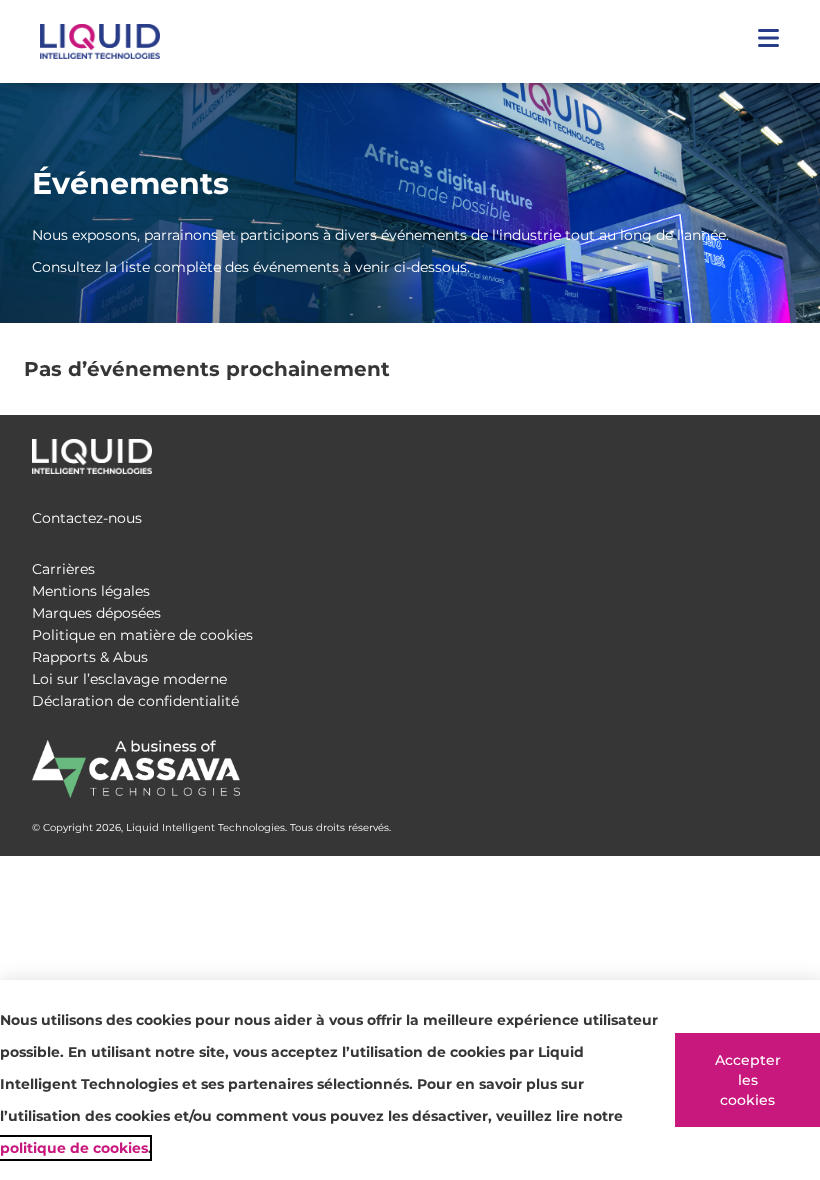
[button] (768, 41)
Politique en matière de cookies (142, 635)
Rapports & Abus (90, 657)
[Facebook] (696, 451)
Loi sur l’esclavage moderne (129, 679)
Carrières (63, 569)
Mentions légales (91, 591)
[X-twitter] (736, 451)
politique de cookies (74, 1148)
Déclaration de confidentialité (135, 701)
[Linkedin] (776, 451)
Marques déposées (96, 613)
